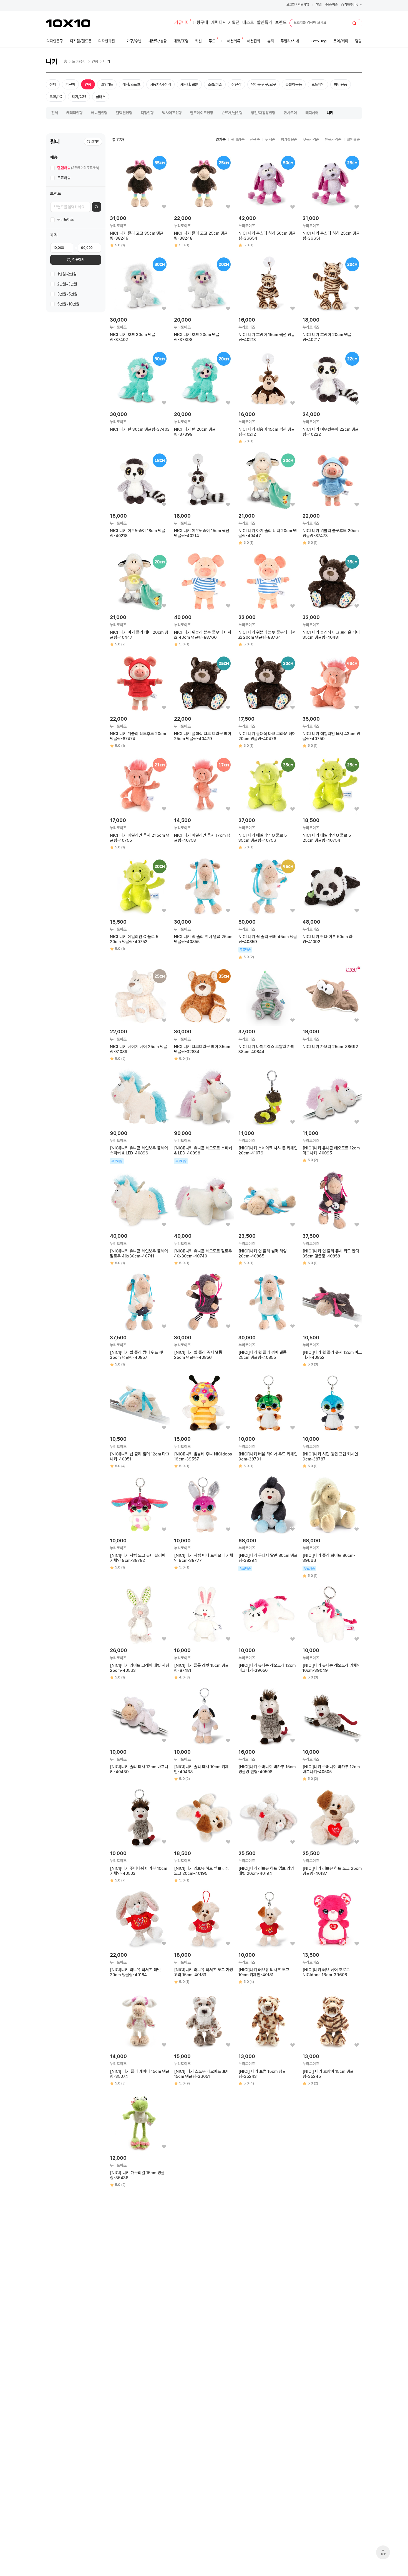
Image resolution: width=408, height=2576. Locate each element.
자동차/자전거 (160, 84)
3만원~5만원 (67, 294)
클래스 (101, 97)
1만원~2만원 (67, 274)
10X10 (68, 23)
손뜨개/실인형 (232, 113)
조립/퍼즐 (215, 84)
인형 (95, 61)
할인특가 (265, 23)
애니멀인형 (99, 113)
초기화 (95, 141)
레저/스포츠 (131, 84)
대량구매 (200, 23)
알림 (319, 5)
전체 (53, 84)
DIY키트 (107, 84)
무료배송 (64, 178)
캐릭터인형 (75, 113)
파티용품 (340, 84)
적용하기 (78, 260)
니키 (107, 61)
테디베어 (312, 113)
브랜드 (281, 23)
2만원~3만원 (67, 284)
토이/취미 (79, 61)
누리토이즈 (65, 220)
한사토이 (290, 113)
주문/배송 (332, 5)
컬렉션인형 (124, 113)
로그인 (291, 5)
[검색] (354, 23)
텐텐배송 (78, 168)
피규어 (70, 84)
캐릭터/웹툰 (189, 84)
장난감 (236, 84)
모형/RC (56, 97)
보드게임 (318, 84)
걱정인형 (147, 113)
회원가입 (303, 5)
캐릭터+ (218, 23)
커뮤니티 (182, 23)
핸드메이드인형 (202, 113)
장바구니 (351, 5)
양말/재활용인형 (263, 113)
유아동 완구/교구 (264, 84)
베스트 (248, 23)
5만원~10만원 (68, 304)
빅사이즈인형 (172, 113)
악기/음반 (79, 97)
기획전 (234, 23)
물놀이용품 (294, 84)
